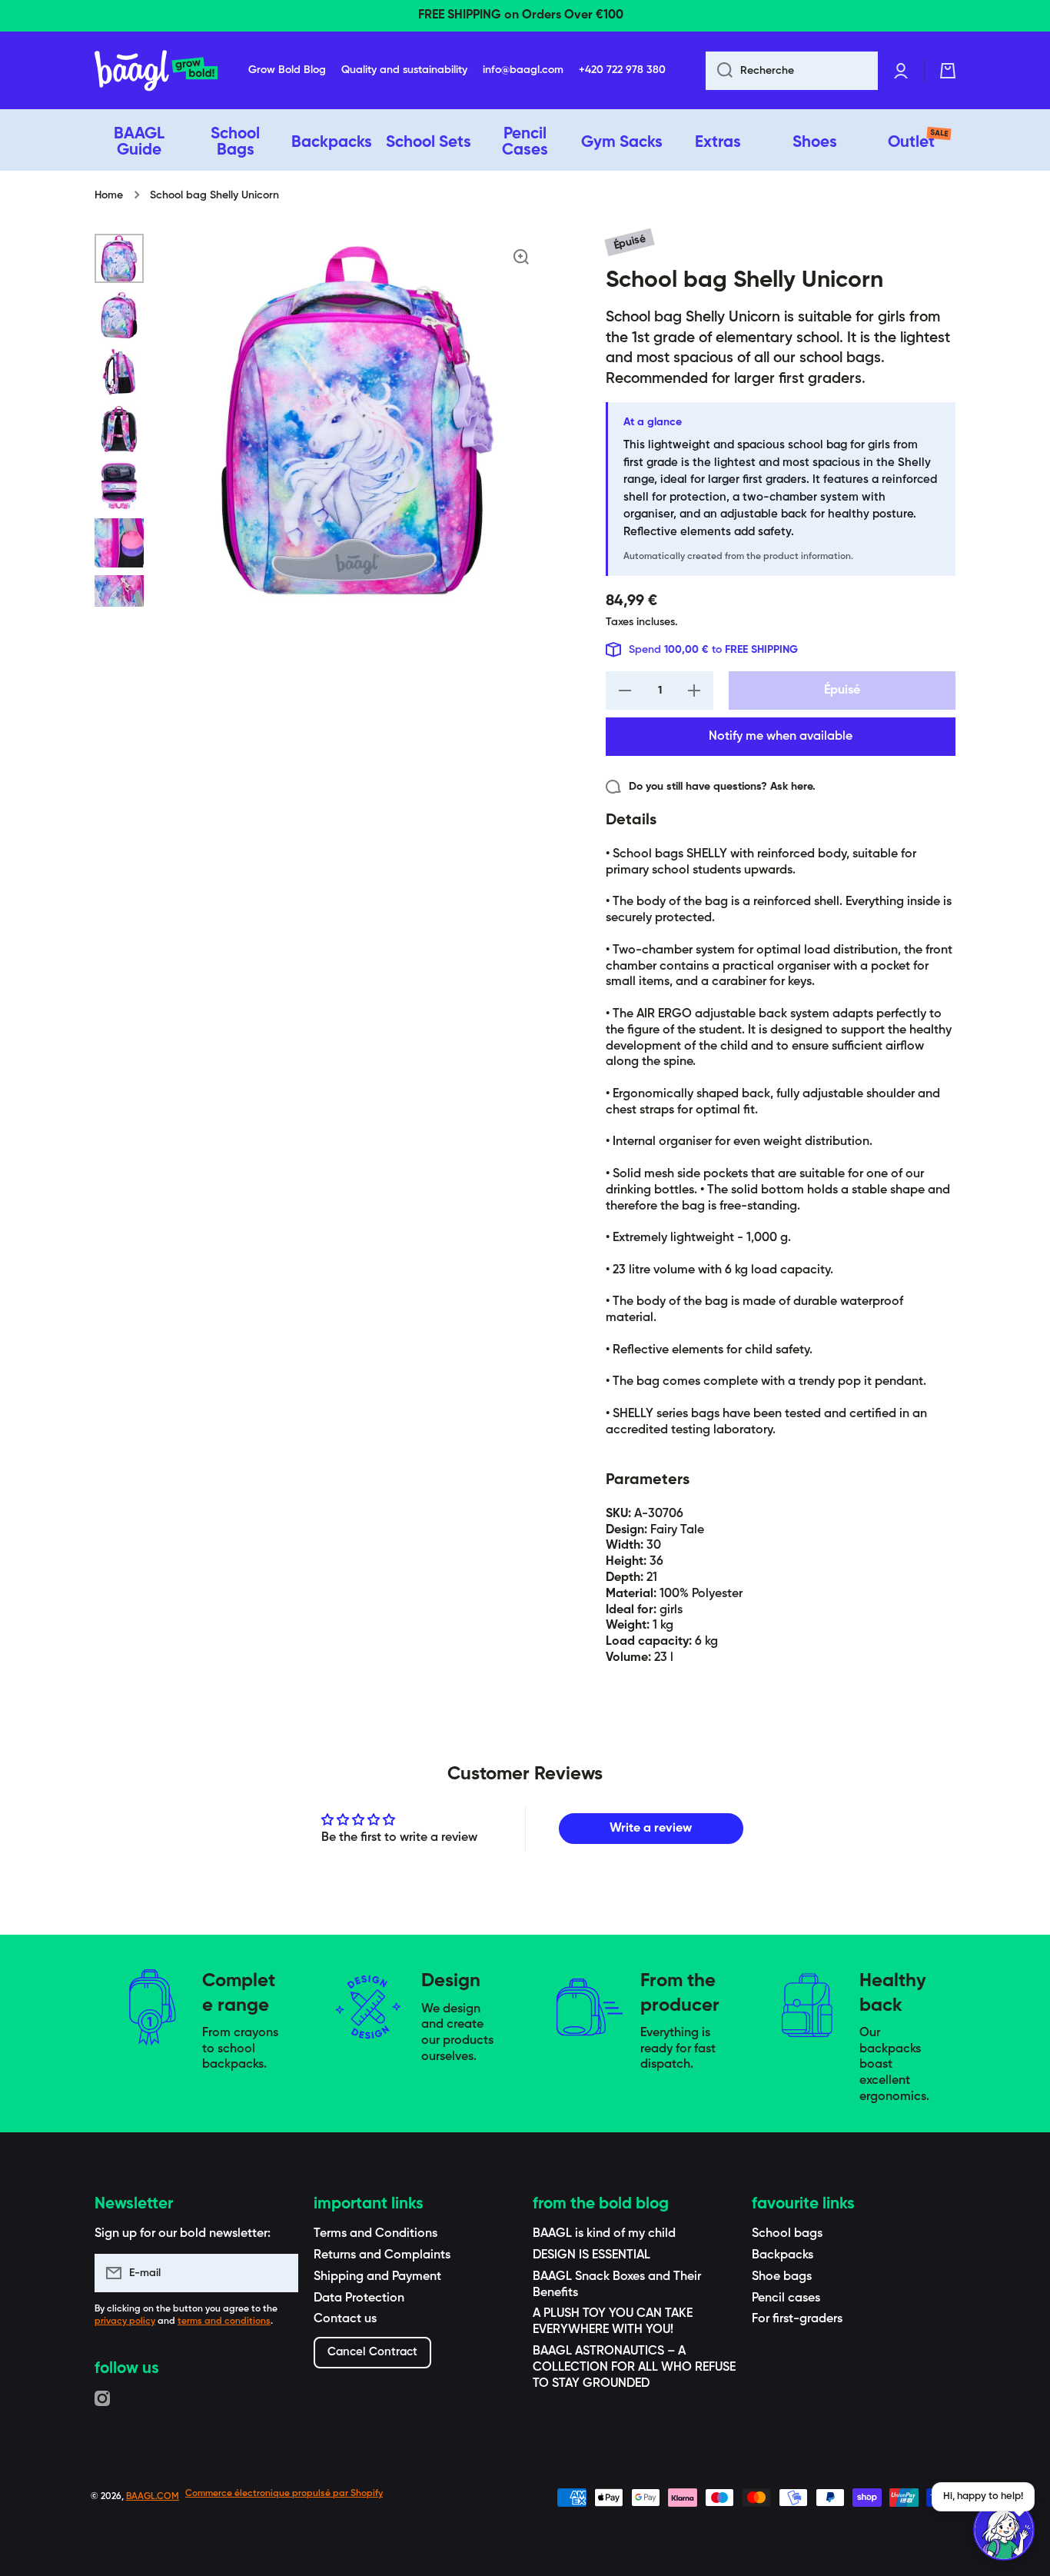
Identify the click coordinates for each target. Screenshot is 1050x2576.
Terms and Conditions (375, 2234)
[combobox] (792, 71)
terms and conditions (224, 2321)
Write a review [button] (651, 1829)
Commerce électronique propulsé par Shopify (284, 2494)
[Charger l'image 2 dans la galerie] (119, 315)
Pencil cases (786, 2298)
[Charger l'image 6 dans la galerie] (119, 543)
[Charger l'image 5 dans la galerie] (119, 486)
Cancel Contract (372, 2352)
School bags (787, 2234)
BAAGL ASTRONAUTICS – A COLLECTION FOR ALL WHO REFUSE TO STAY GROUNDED (634, 2368)
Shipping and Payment (377, 2277)
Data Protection (359, 2298)
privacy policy (125, 2321)
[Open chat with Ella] (1004, 2530)
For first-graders (797, 2319)
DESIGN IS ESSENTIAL (591, 2255)
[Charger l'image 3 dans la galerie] (119, 372)
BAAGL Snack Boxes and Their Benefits (617, 2285)
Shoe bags (782, 2277)
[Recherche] (719, 71)
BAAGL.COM (153, 2497)
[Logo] (156, 71)
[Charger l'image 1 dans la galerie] (119, 258)
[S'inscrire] (279, 2273)
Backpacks (783, 2255)
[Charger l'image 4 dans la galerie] (119, 429)
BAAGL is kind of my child (604, 2234)
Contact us (345, 2319)
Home (109, 195)
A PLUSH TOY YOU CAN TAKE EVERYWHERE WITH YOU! (613, 2322)
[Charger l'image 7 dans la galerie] (119, 600)
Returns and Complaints (382, 2255)
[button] (948, 71)
